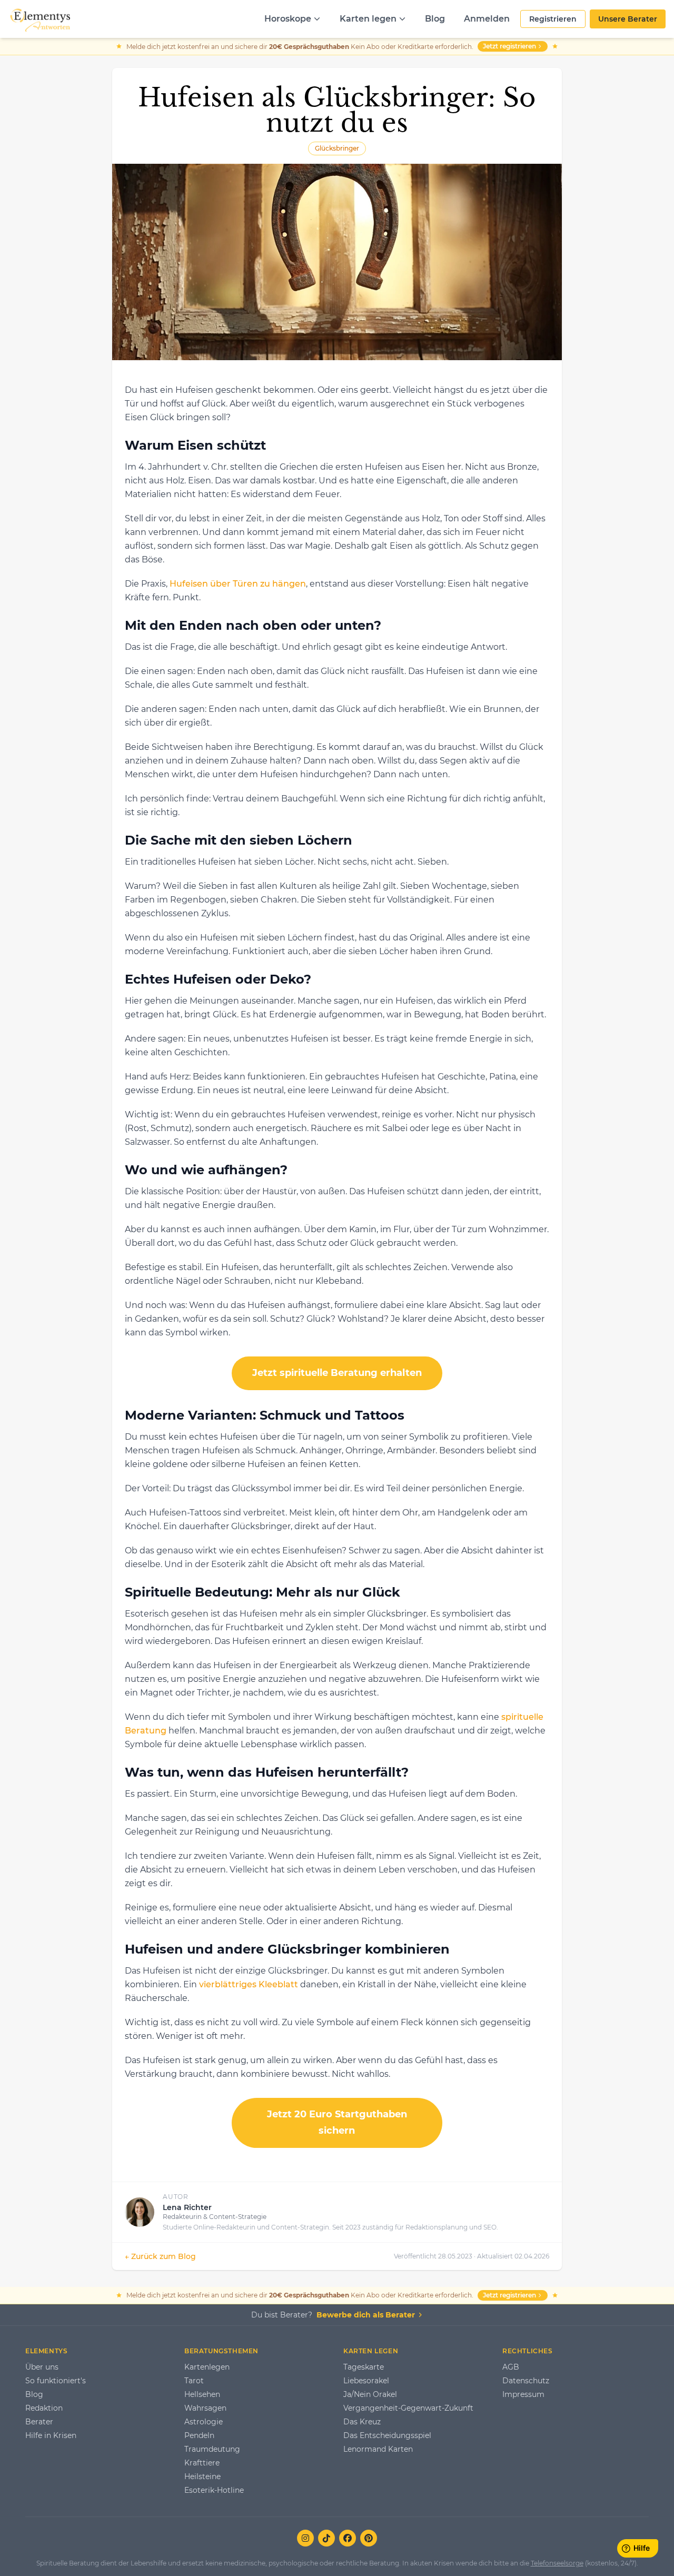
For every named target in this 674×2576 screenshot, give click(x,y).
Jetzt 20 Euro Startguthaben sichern (337, 2123)
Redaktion (44, 2408)
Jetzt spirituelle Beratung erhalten (337, 1373)
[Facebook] (348, 2538)
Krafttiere (202, 2463)
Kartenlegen (207, 2367)
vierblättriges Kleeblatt (249, 1984)
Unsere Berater (628, 19)
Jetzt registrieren (509, 46)
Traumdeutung (212, 2449)
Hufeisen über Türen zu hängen (238, 584)
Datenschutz (526, 2381)
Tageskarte (364, 2367)
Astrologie (204, 2422)
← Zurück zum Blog (160, 2256)
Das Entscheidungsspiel (387, 2435)
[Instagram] (305, 2538)
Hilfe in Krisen (51, 2435)
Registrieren (553, 19)
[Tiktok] (326, 2538)
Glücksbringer (337, 148)
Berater (39, 2422)
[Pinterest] (369, 2538)
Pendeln (199, 2435)
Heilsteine (202, 2476)
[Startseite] (39, 19)
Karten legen (368, 19)
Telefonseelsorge (557, 2563)
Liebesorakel (366, 2381)
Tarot (194, 2381)
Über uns (42, 2367)
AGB (511, 2367)
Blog (435, 19)
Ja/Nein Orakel (370, 2394)
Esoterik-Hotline (214, 2490)
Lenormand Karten (378, 2449)
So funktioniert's (56, 2381)
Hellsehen (202, 2394)
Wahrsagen (205, 2408)
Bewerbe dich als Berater (366, 2315)
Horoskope (288, 19)
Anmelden (487, 19)
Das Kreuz (362, 2422)
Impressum (523, 2394)
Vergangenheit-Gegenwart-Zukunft (408, 2408)
